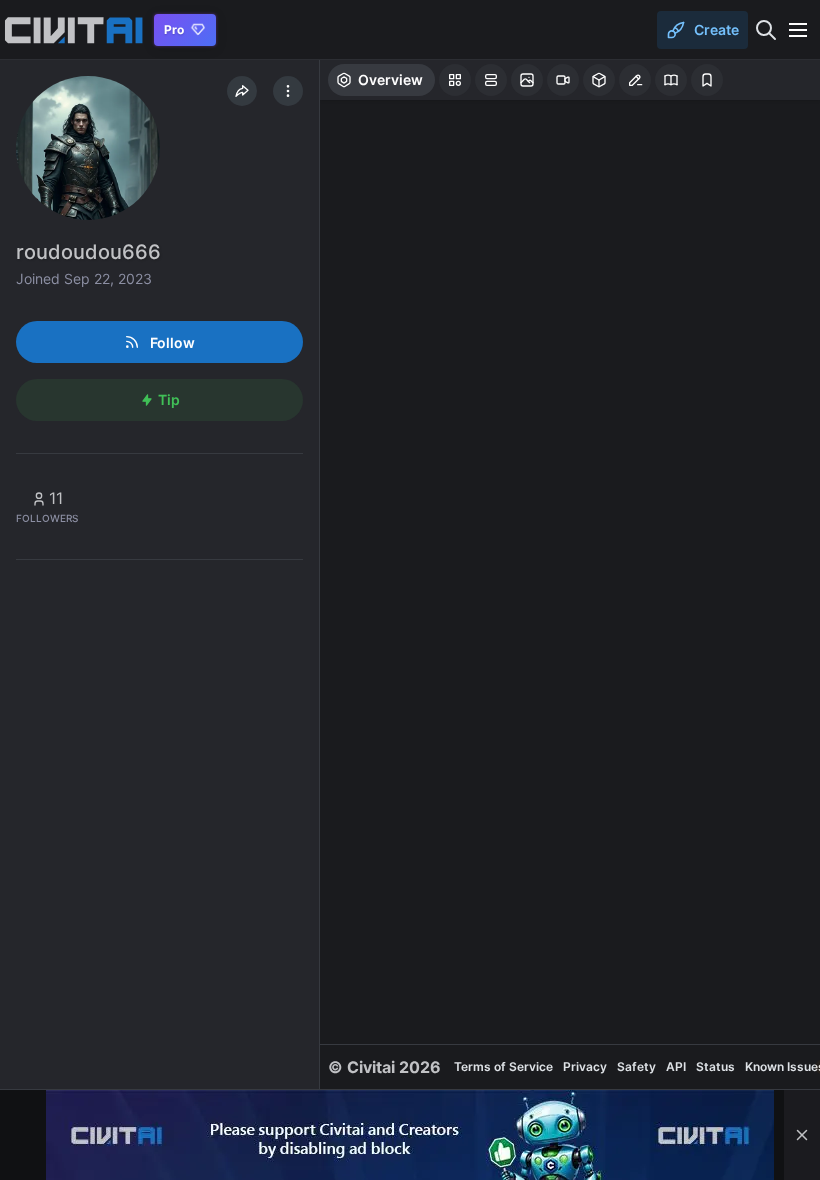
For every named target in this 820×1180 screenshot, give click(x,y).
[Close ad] (802, 1135)
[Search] (766, 30)
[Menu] (798, 30)
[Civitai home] (73, 30)
